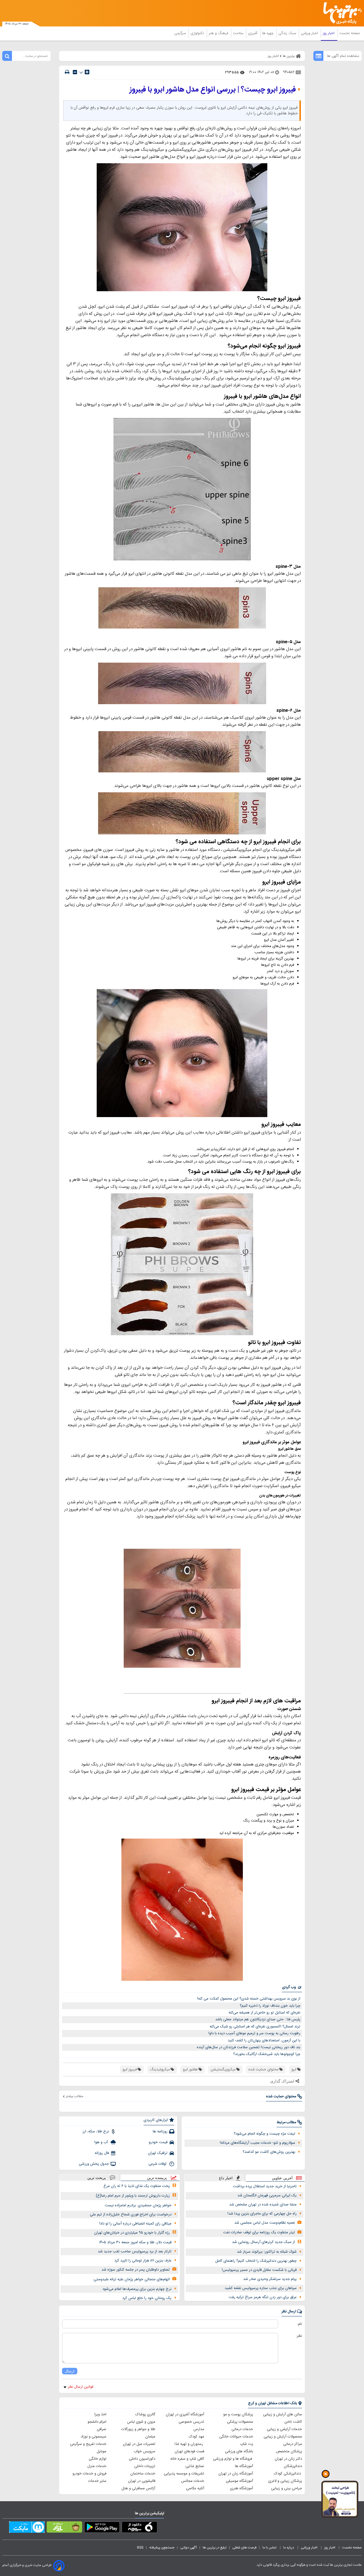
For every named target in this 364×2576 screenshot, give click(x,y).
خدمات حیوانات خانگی (236, 2437)
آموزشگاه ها (244, 2466)
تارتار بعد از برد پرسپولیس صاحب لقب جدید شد (135, 2252)
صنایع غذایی (195, 2466)
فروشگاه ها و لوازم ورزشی (233, 2459)
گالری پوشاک (145, 2414)
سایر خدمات (97, 2481)
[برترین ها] (340, 13)
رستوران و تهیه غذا (189, 2444)
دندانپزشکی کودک (288, 2474)
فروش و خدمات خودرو (89, 2474)
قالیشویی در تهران (142, 2481)
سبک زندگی (288, 33)
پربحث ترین (97, 2178)
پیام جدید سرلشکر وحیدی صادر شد (270, 2279)
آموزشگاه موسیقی (239, 2481)
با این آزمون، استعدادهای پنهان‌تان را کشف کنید (264, 2040)
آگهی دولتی (189, 2548)
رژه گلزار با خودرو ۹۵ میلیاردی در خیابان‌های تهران (132, 2233)
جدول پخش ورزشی (94, 2164)
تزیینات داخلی (145, 2466)
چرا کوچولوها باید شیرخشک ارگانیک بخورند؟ (267, 2054)
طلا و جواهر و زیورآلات (138, 2429)
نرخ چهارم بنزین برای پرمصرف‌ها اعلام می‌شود (137, 2289)
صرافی (102, 2429)
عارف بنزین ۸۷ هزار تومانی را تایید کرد (143, 2261)
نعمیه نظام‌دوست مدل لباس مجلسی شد (265, 2223)
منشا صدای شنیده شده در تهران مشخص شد (263, 2205)
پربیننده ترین (157, 2178)
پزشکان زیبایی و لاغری (285, 2481)
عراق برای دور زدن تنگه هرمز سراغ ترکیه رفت (263, 2297)
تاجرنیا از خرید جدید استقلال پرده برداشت (265, 2186)
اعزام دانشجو (97, 2422)
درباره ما (289, 2548)
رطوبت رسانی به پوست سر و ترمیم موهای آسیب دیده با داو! (254, 2033)
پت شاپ (247, 2444)
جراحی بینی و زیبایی (287, 2488)
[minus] (75, 72)
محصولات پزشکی (240, 2422)
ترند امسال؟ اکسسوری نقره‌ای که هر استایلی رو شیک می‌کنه (255, 2027)
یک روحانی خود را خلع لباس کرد (147, 2298)
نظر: (299, 2336)
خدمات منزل (97, 2466)
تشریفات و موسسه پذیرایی (184, 2474)
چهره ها (268, 33)
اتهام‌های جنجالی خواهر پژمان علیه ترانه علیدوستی (132, 2279)
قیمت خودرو (158, 2142)
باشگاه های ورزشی (239, 2451)
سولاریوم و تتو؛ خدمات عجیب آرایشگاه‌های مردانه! (258, 2143)
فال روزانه (102, 2153)
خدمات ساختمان (143, 2474)
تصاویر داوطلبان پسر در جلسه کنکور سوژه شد (136, 2270)
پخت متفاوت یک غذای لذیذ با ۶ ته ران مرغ (137, 2186)
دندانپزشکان (293, 2466)
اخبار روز (329, 33)
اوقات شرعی (158, 2164)
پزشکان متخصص (289, 2451)
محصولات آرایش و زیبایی (283, 2437)
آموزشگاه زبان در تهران (236, 2474)
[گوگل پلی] (102, 2528)
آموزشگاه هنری (242, 2488)
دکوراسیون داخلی (142, 2459)
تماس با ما (270, 2548)
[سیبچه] (139, 2528)
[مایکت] (27, 2528)
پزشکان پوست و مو (238, 2414)
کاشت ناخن (293, 2422)
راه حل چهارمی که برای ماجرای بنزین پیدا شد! (262, 2214)
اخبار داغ (226, 2178)
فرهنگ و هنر (219, 33)
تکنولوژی (198, 33)
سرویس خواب (144, 2451)
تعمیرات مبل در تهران (139, 2444)
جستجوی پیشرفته (162, 2548)
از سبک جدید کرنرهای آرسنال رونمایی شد (263, 2242)
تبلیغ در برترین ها (215, 2548)
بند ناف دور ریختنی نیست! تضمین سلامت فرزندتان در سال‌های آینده (249, 2047)
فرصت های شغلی (244, 2548)
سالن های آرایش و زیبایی (283, 2414)
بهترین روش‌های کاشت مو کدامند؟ (269, 2152)
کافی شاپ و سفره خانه (187, 2459)
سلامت (239, 33)
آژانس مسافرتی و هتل (138, 2488)
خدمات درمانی (242, 2429)
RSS (140, 2548)
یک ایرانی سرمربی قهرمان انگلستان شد (267, 2195)
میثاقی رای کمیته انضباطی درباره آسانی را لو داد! (135, 2224)
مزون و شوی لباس (141, 2422)
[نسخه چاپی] (67, 72)
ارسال (70, 2371)
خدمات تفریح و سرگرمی (88, 2444)
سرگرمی (181, 33)
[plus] (87, 72)
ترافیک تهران (158, 2153)
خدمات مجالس (193, 2481)
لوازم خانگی (98, 2459)
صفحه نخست (350, 33)
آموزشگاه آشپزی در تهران (185, 2414)
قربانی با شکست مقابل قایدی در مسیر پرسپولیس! (259, 2270)
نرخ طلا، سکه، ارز (96, 2131)
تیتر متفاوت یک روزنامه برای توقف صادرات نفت (259, 2232)
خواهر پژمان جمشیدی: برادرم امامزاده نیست (138, 2205)
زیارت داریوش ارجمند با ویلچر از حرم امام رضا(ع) (133, 2196)
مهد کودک (197, 2437)
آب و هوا (102, 2142)
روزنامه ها (160, 2131)
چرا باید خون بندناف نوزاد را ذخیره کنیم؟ (270, 2006)
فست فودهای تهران (189, 2451)
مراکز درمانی (293, 2444)
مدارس (199, 2429)
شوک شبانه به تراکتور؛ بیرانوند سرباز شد (267, 2252)
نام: (300, 2324)
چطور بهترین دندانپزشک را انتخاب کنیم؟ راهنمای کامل (256, 2261)
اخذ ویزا (100, 2414)
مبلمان (150, 2437)
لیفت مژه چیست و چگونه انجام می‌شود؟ (264, 2134)
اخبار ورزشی (310, 33)
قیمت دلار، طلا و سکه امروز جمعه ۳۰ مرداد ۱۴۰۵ (135, 2242)
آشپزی (253, 33)
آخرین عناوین (282, 2178)
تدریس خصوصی (191, 2422)
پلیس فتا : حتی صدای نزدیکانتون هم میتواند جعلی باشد (258, 2019)
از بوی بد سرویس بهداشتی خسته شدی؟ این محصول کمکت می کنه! (249, 1999)
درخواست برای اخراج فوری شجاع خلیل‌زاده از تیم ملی (131, 2215)
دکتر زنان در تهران (288, 2459)
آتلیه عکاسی (195, 2488)
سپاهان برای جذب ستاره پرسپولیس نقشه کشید (261, 2288)
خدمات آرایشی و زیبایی (284, 2429)
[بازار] (64, 2528)
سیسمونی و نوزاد (94, 2437)
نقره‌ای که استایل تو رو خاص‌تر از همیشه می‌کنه (264, 2013)
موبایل (102, 2451)
